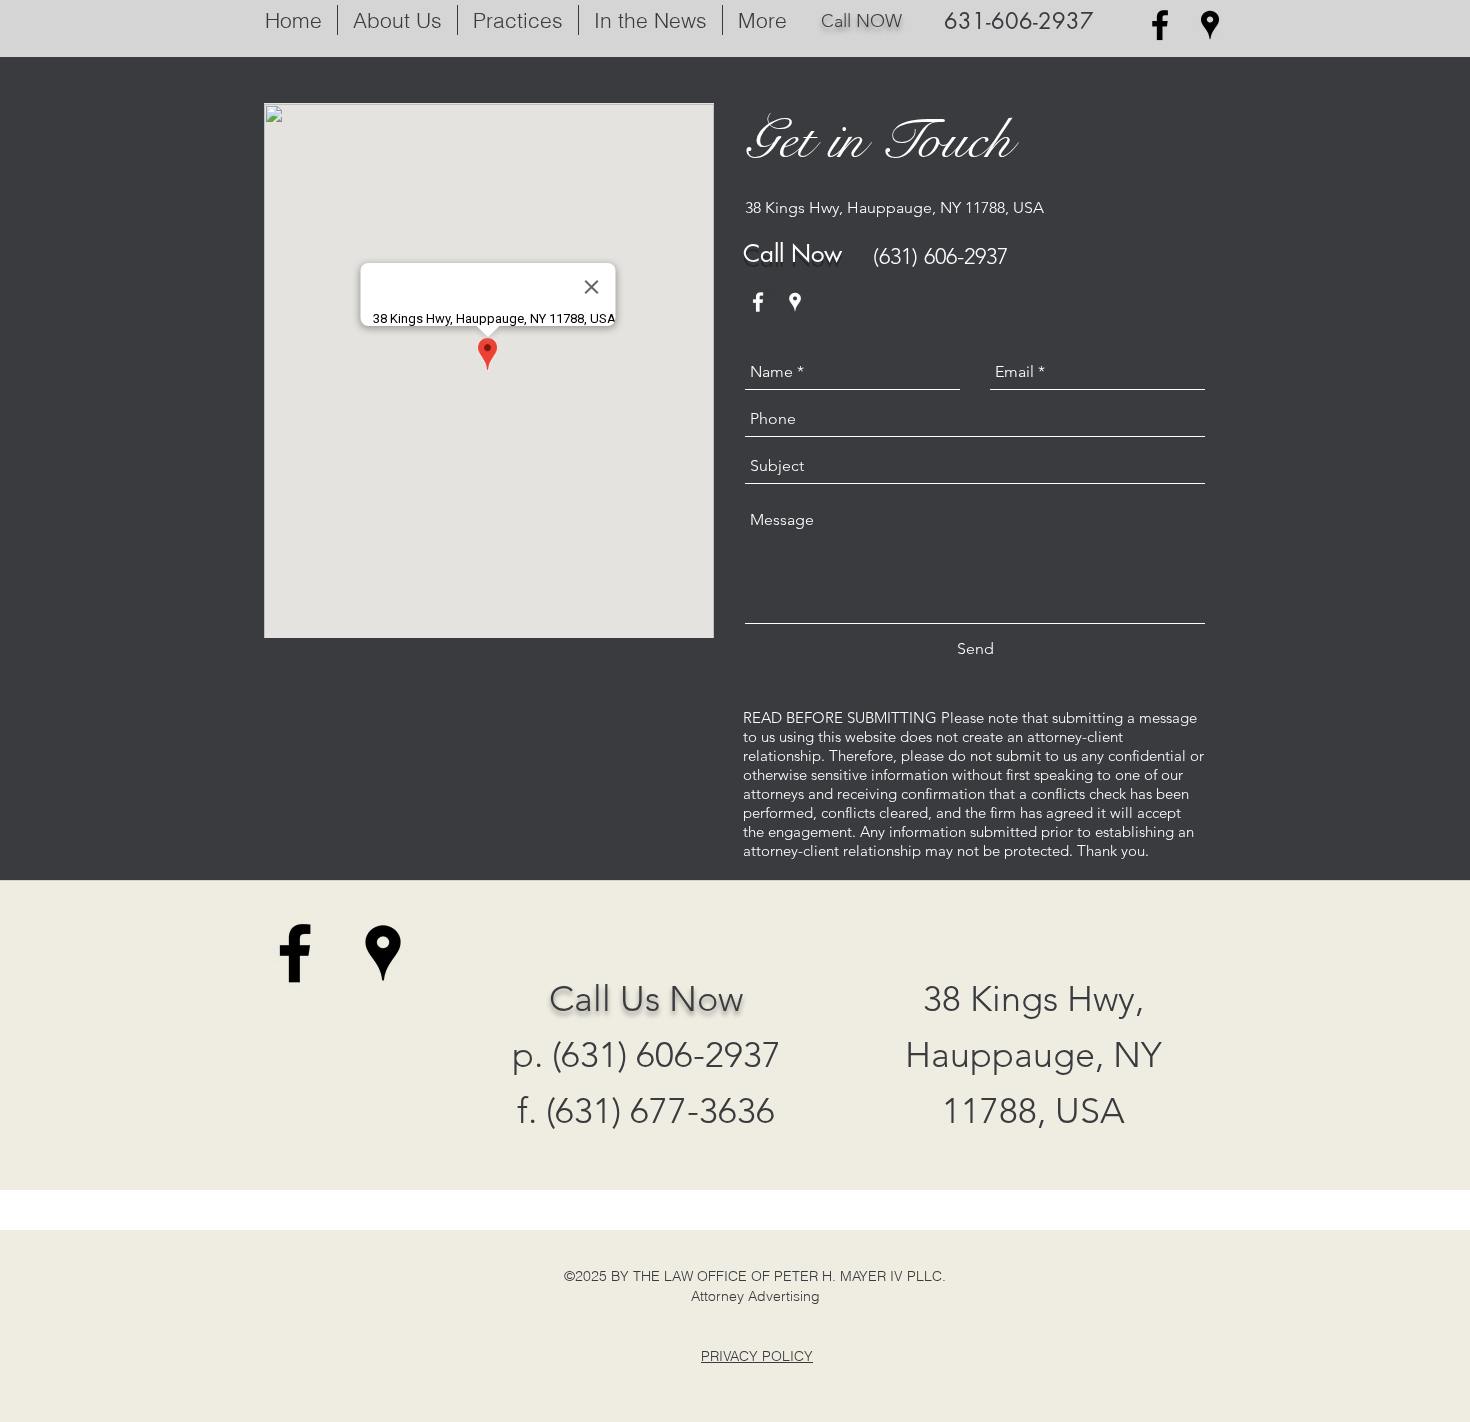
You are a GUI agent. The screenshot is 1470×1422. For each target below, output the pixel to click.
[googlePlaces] (1210, 25)
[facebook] (1160, 25)
